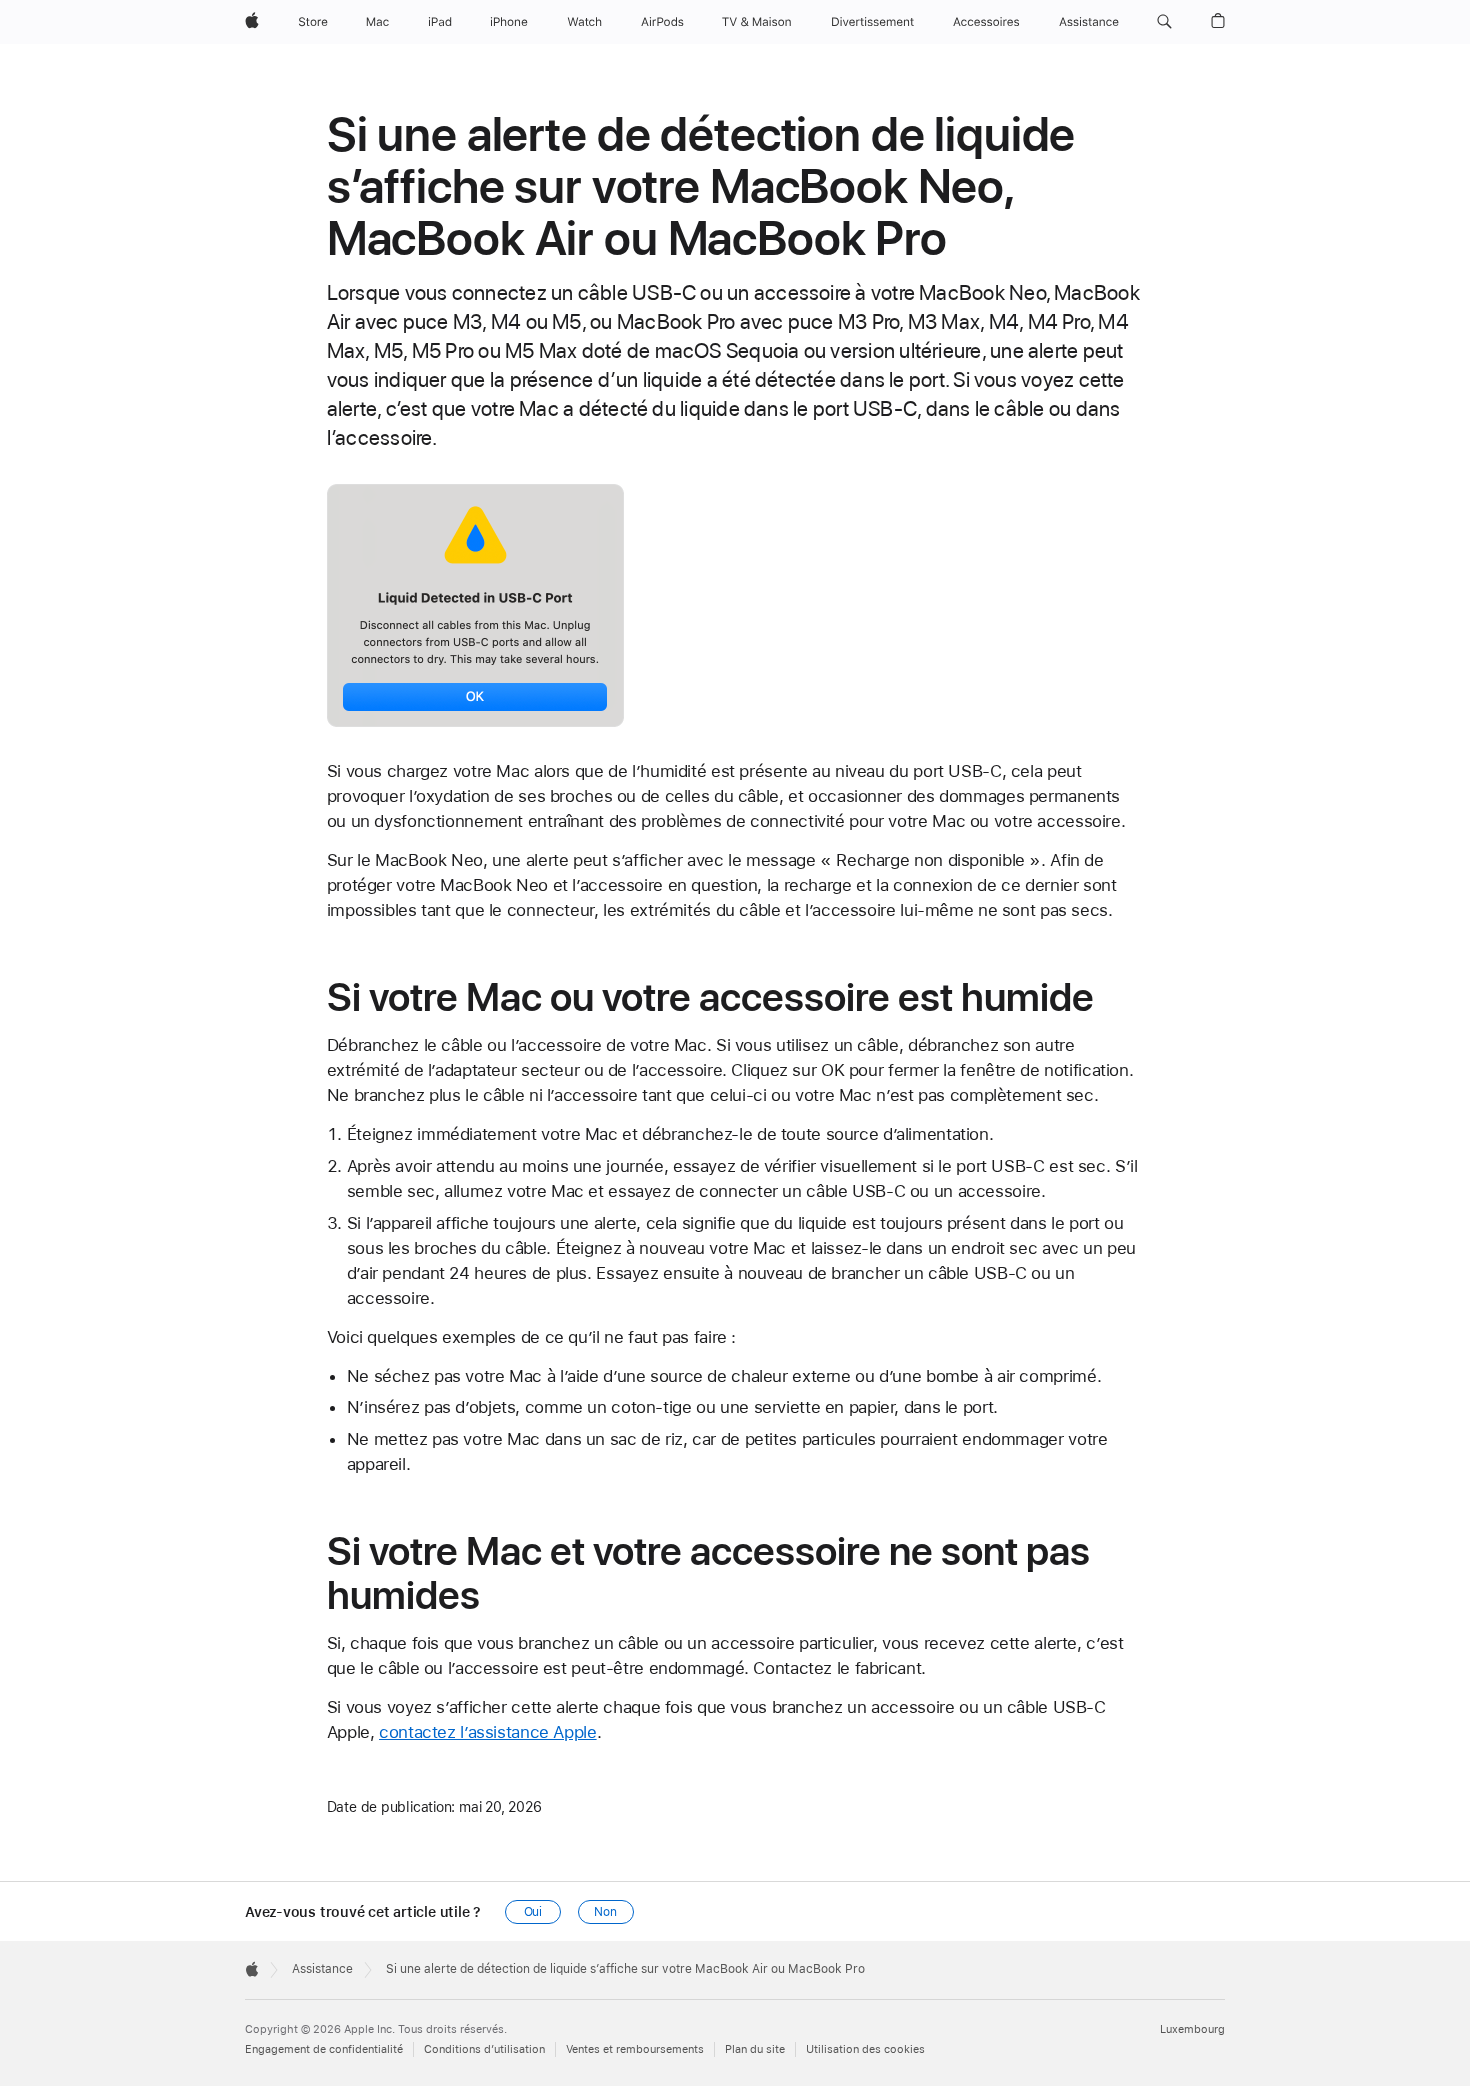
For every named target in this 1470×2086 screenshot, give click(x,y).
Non (605, 1912)
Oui (533, 1912)
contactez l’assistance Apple (488, 1732)
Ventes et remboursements (635, 2049)
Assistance (322, 1969)
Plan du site (755, 2049)
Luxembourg (1192, 2029)
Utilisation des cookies (865, 2049)
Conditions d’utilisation (484, 2049)
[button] (1164, 22)
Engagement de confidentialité (324, 2049)
